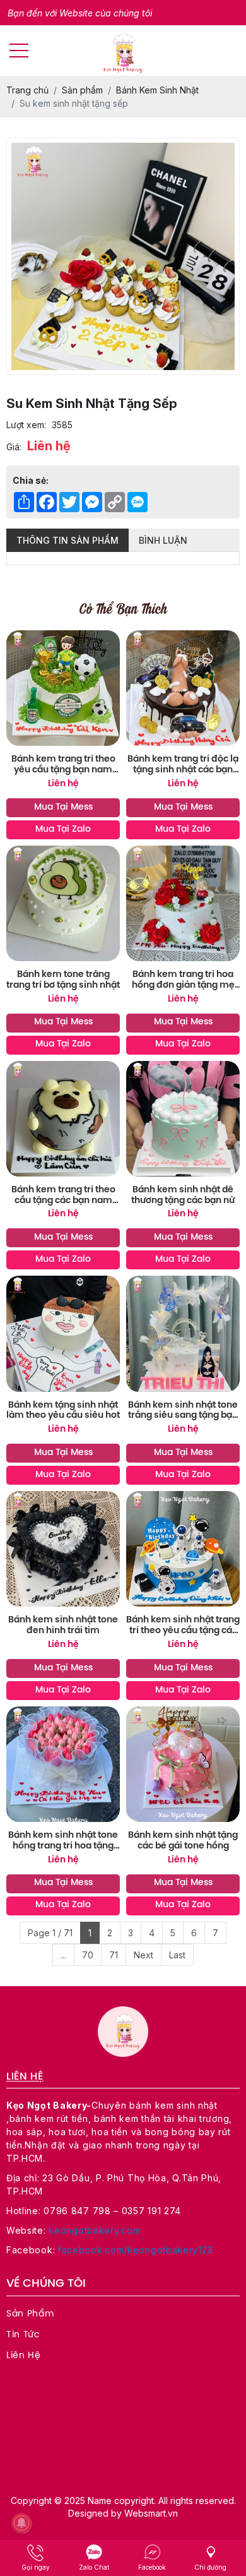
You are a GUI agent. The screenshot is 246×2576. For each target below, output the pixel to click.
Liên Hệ (24, 2356)
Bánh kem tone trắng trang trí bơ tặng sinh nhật (63, 980)
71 (114, 1955)
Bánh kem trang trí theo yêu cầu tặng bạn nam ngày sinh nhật (63, 765)
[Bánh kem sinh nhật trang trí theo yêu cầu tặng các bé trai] (183, 1549)
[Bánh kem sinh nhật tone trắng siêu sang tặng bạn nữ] (183, 1333)
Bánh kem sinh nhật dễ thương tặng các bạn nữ (183, 1195)
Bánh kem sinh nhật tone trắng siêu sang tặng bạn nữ (183, 1411)
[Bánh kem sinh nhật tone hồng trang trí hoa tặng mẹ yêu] (63, 1764)
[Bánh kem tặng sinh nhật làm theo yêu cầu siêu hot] (63, 1333)
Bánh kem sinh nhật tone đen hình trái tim (63, 1626)
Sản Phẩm (30, 2314)
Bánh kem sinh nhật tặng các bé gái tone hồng (183, 1841)
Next (143, 1955)
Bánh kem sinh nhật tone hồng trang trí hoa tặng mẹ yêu (63, 1842)
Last (177, 1955)
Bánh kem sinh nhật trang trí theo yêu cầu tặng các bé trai (183, 1626)
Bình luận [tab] (163, 540)
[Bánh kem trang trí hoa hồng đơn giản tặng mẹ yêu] (183, 903)
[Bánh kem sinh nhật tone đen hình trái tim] (63, 1549)
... (63, 1955)
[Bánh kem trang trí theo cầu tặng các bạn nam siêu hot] (63, 1119)
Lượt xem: (26, 425)
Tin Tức (23, 2335)
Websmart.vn (151, 2513)
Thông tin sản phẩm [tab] (67, 540)
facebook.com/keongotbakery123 (135, 2250)
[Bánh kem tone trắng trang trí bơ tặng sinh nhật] (63, 903)
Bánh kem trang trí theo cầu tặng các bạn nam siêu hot (63, 1196)
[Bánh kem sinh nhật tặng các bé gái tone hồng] (183, 1764)
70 (88, 1955)
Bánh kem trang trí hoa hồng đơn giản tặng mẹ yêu (183, 981)
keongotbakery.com (94, 2230)
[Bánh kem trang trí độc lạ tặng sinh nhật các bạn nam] (183, 688)
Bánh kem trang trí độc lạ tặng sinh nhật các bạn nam (183, 765)
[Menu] (19, 51)
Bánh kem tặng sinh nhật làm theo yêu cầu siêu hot (63, 1411)
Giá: (14, 447)
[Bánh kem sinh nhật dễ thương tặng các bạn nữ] (183, 1119)
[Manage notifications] (21, 2523)
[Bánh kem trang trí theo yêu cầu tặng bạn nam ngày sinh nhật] (63, 688)
